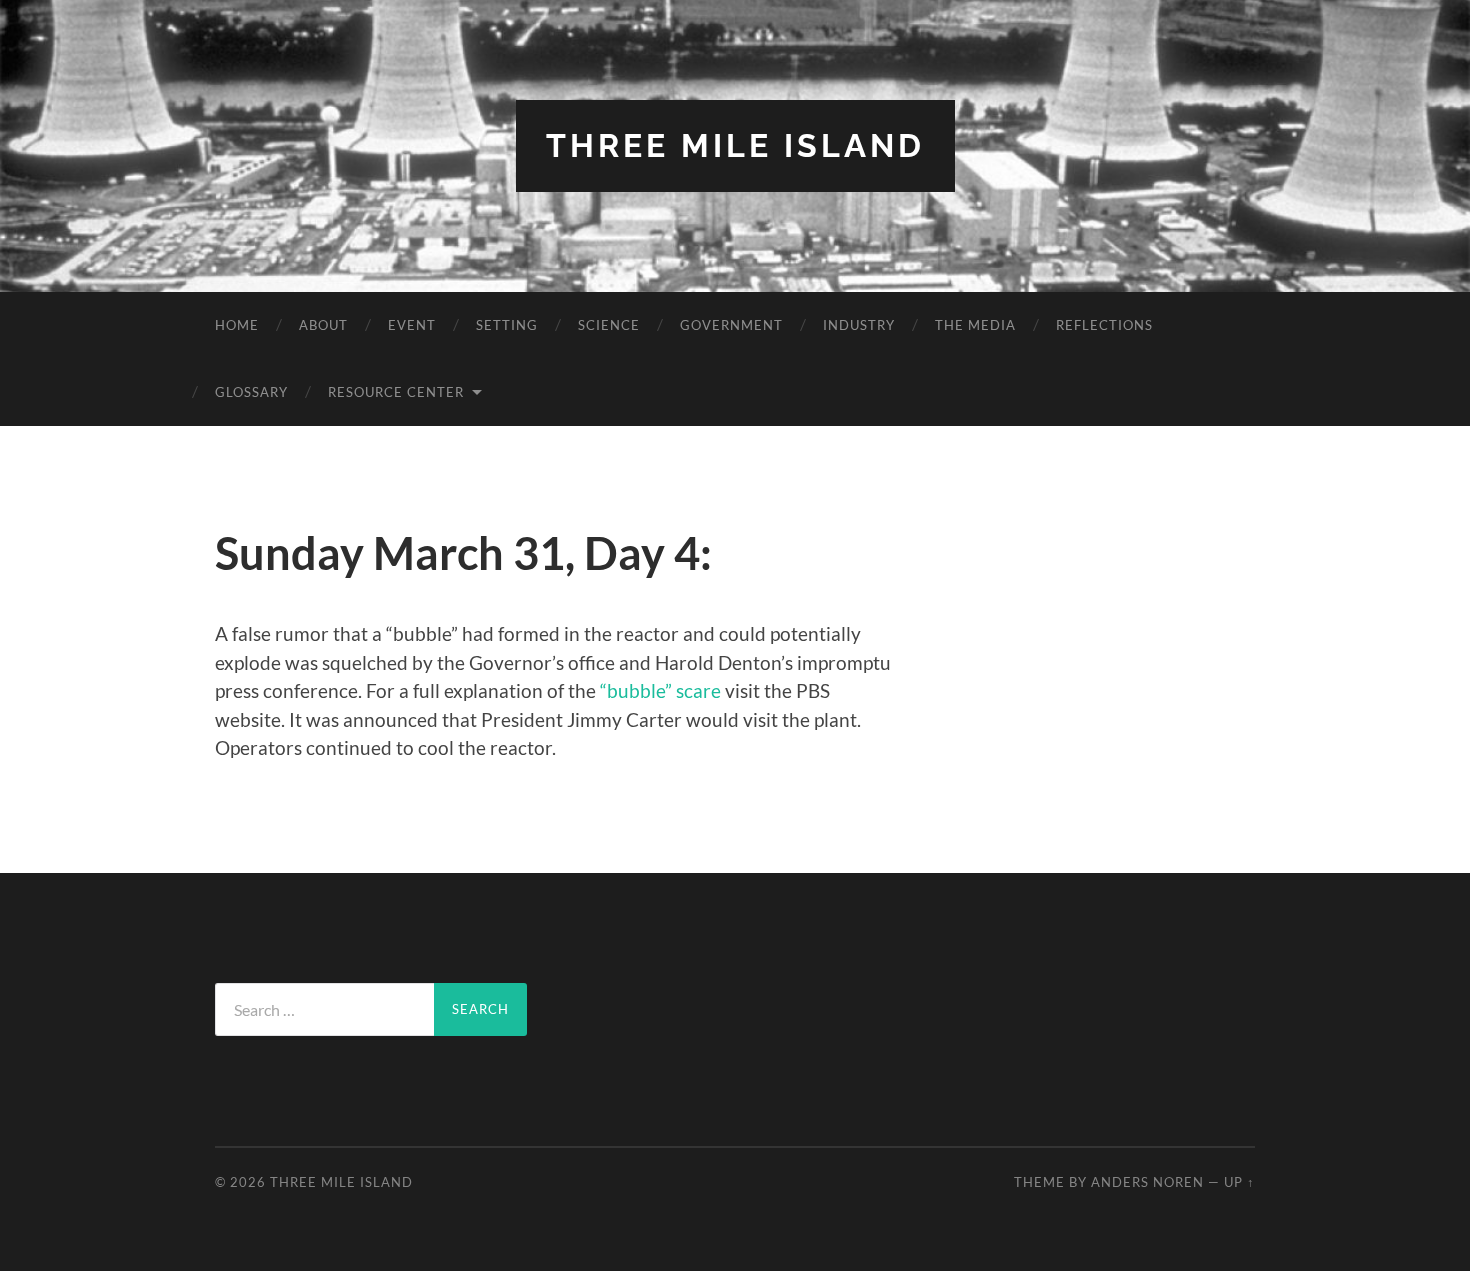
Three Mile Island (735, 145)
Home (237, 325)
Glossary (251, 392)
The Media (975, 325)
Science (609, 325)
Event (412, 325)
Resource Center (396, 392)
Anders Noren (1147, 1182)
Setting (507, 325)
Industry (859, 325)
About (323, 325)
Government (731, 325)
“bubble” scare (660, 690)
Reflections (1104, 325)
